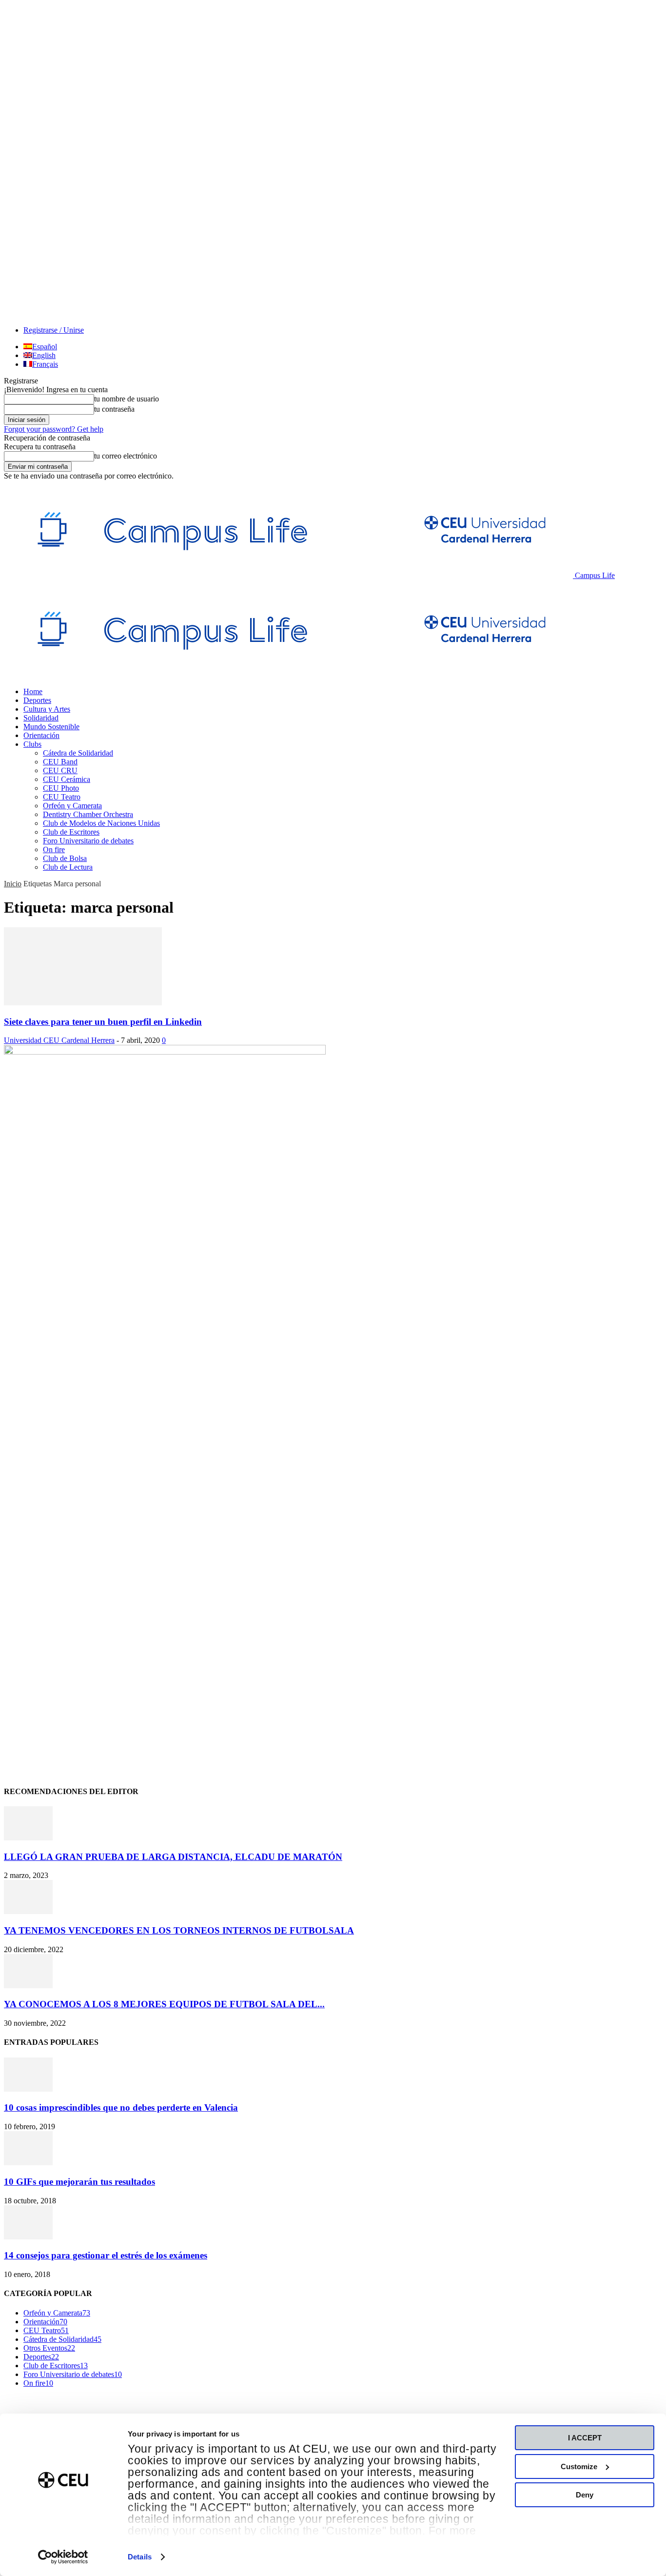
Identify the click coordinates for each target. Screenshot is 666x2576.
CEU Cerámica (67, 779)
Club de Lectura (68, 867)
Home (33, 691)
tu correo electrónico (126, 456)
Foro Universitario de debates (88, 841)
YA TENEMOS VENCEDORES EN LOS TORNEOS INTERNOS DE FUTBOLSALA (179, 1930)
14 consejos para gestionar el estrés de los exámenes (106, 2255)
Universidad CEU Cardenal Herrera (59, 1040)
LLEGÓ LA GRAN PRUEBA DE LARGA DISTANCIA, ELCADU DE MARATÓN (173, 1857)
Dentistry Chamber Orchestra (88, 814)
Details (140, 2557)
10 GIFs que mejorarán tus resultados (79, 2182)
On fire (54, 849)
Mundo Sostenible (51, 727)
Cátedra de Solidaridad (78, 753)
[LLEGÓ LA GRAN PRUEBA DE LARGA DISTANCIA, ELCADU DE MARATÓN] (28, 1838)
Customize (579, 2466)
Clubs (32, 744)
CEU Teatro (62, 797)
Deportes (37, 700)
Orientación (41, 735)
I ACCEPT (585, 2438)
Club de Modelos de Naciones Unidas (101, 823)
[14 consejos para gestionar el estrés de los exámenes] (28, 2237)
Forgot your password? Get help (54, 429)
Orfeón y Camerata (72, 806)
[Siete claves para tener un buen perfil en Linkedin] (83, 1003)
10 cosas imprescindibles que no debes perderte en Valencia (121, 2107)
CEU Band (60, 762)
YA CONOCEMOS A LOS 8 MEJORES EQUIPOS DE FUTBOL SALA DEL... (164, 2004)
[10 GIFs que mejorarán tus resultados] (28, 2163)
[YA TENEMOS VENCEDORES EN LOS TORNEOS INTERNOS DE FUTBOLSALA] (28, 1911)
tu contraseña (114, 409)
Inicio (13, 884)
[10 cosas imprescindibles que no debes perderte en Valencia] (28, 2089)
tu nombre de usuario (127, 399)
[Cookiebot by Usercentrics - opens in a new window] (63, 2557)
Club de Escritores (71, 832)
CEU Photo (61, 788)
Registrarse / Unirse (54, 330)
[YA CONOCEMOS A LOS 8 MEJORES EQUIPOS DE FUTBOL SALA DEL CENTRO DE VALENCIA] (28, 1986)
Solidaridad (41, 718)
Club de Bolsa (65, 858)
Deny (585, 2495)
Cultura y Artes (47, 709)
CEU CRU (60, 770)
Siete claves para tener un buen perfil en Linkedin (103, 1022)
